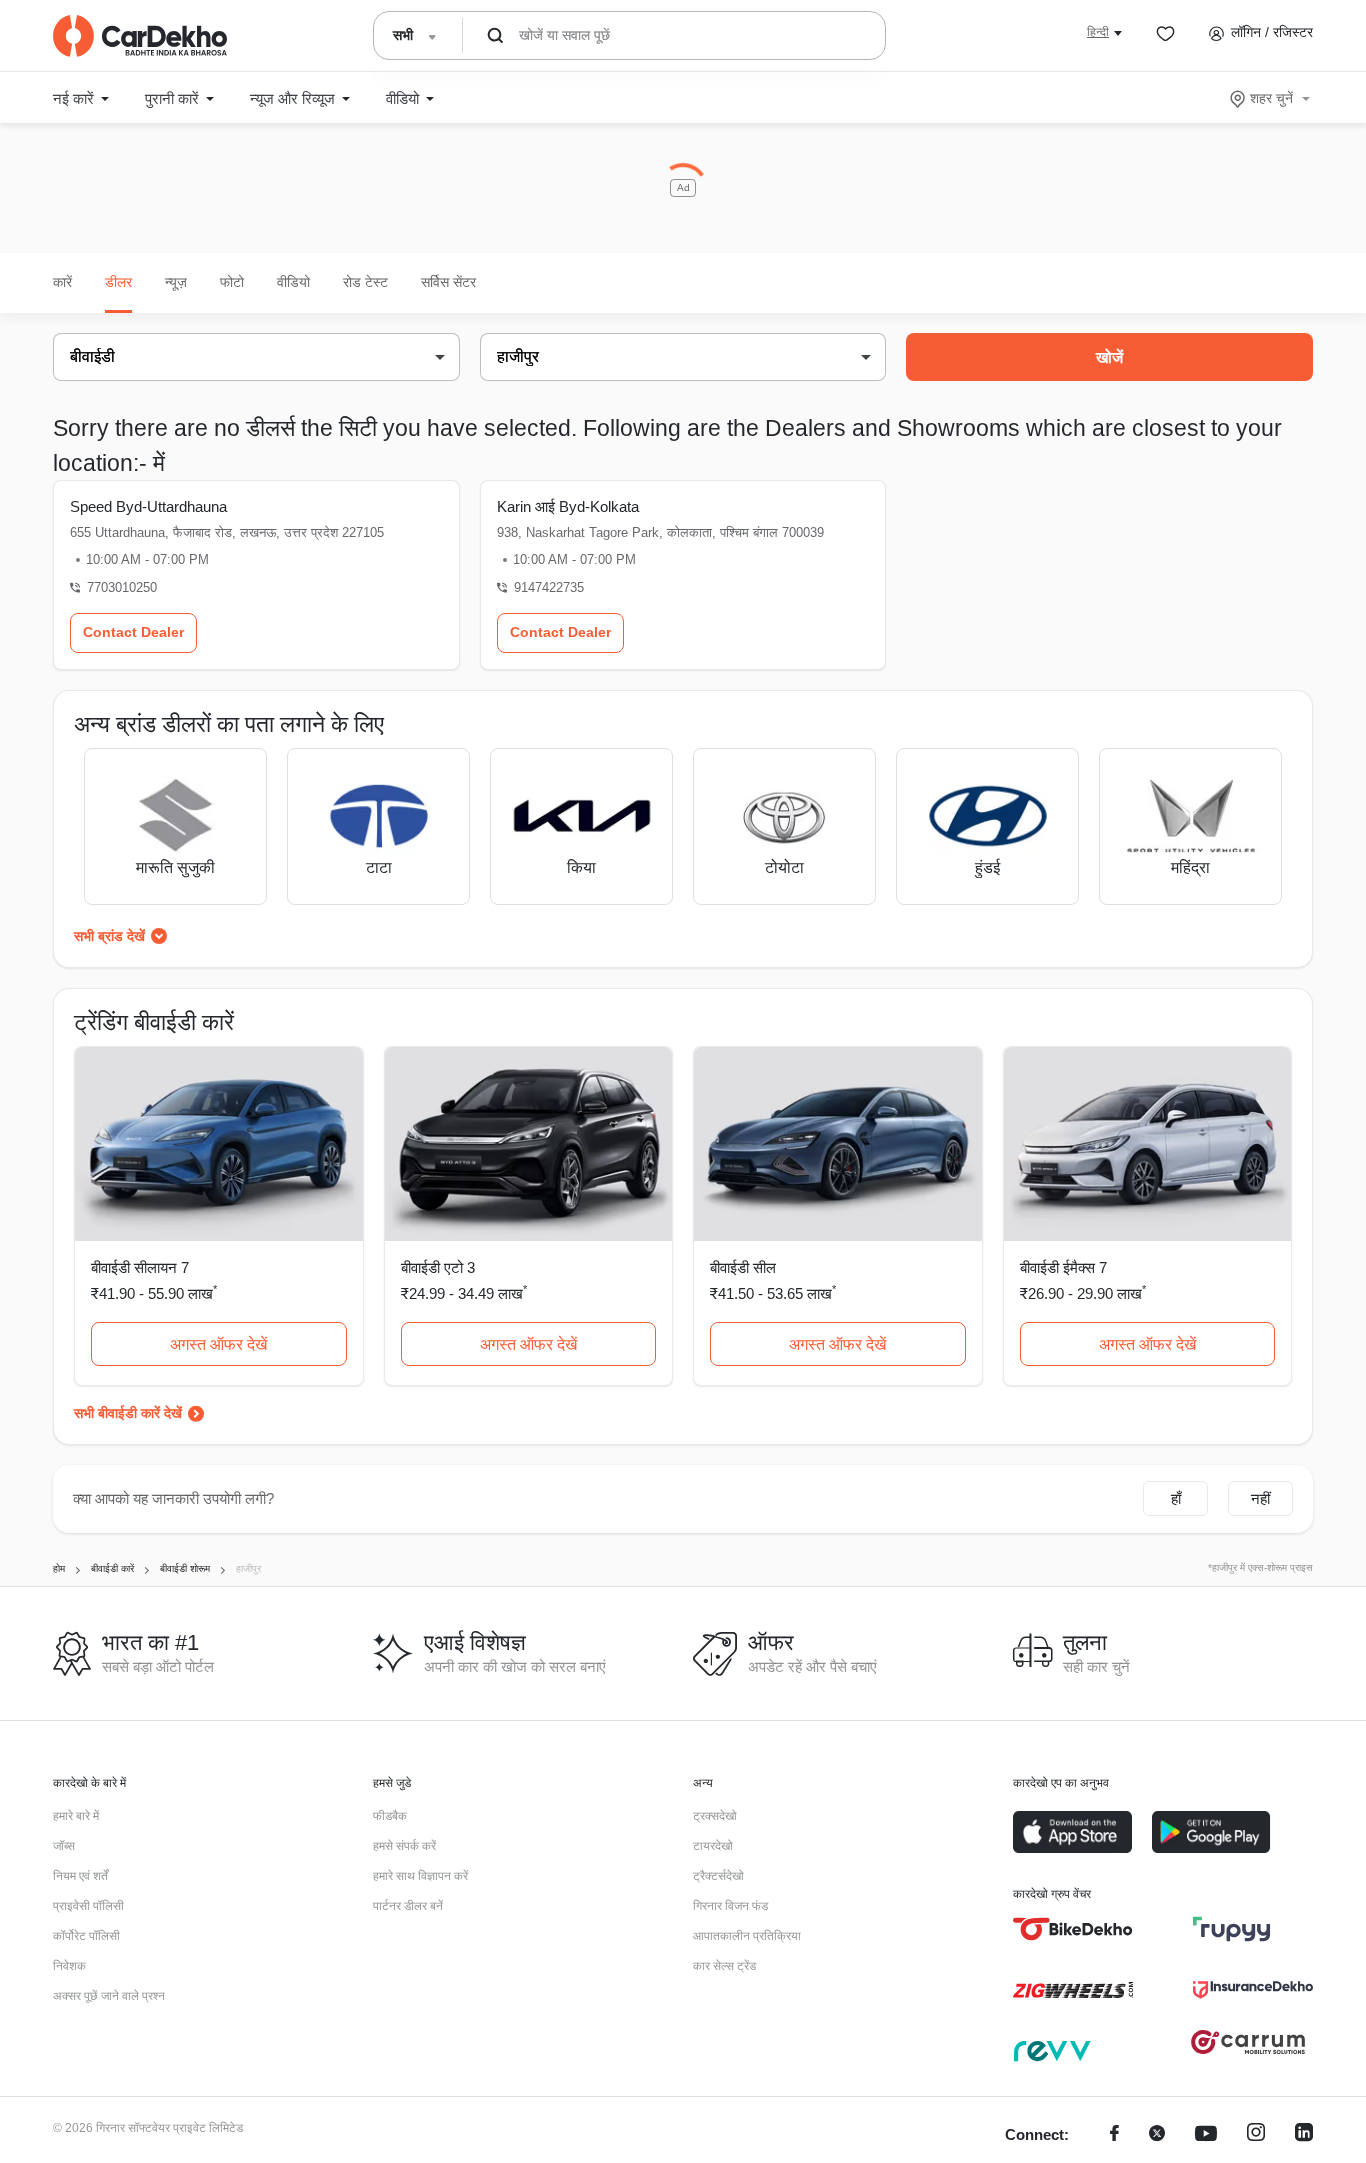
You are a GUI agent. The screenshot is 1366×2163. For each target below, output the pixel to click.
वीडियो (293, 282)
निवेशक (69, 1966)
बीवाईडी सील (743, 1267)
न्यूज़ (176, 282)
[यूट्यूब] (1206, 2135)
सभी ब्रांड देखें (109, 936)
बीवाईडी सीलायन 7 (140, 1267)
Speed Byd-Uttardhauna (148, 506)
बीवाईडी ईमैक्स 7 (1063, 1267)
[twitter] (1157, 2135)
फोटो (232, 282)
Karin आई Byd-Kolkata (568, 506)
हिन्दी (1098, 32)
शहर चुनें (1271, 98)
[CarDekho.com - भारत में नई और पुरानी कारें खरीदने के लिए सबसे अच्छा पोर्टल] (140, 36)
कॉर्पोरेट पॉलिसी (86, 1936)
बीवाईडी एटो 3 (438, 1267)
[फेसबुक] (1114, 2135)
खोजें (1109, 357)
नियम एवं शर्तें (80, 1876)
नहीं (1260, 1498)
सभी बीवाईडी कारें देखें (128, 1413)
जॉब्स (64, 1846)
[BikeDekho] (1073, 1929)
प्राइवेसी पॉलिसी (88, 1906)
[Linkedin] (1304, 2135)
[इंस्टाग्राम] (1256, 2135)
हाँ (1176, 1498)
